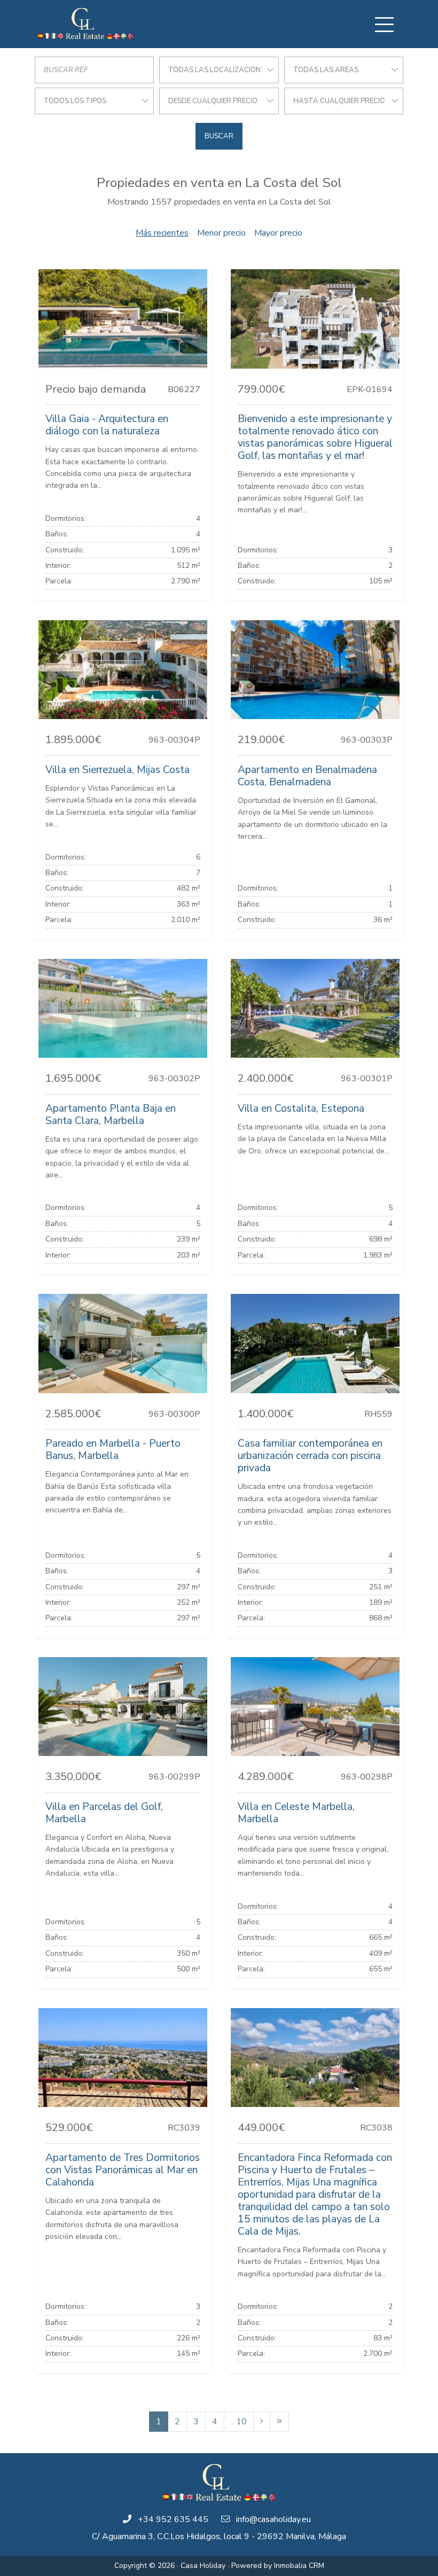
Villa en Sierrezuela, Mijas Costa (118, 770)
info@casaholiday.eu (273, 2519)
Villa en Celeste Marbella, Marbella (296, 1813)
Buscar (219, 136)
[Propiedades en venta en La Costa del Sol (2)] (262, 2422)
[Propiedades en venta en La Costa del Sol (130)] (279, 2422)
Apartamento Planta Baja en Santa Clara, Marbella (111, 1115)
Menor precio (221, 233)
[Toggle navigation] (384, 25)
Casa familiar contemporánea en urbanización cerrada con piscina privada (310, 1456)
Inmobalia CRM (299, 2566)
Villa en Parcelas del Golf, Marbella (104, 1813)
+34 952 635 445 (173, 2519)
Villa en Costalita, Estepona (301, 1109)
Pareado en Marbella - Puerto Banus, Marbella (113, 1450)
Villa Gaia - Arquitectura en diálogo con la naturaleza (107, 425)
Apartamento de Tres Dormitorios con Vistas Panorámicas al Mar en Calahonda (123, 2170)
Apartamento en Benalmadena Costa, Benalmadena (307, 776)
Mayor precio (278, 233)
